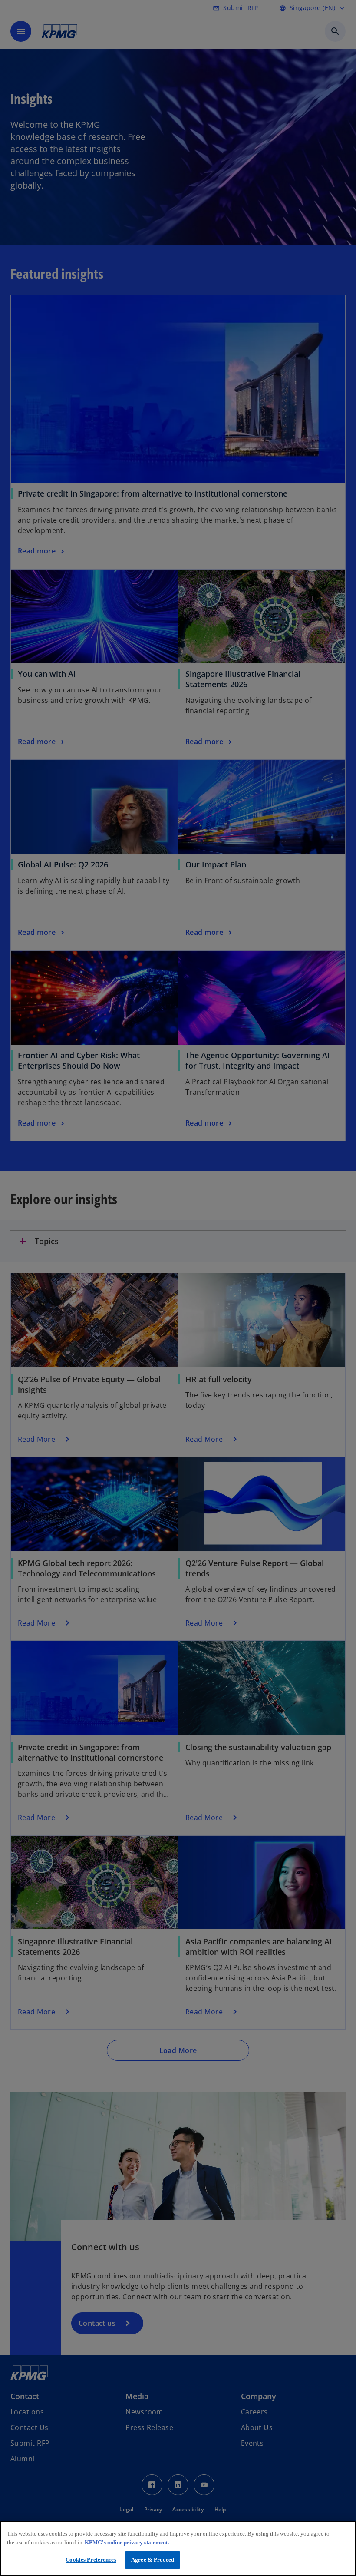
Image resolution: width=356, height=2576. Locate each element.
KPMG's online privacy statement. (127, 2542)
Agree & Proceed (153, 2560)
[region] (178, 2548)
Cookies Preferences (91, 2560)
